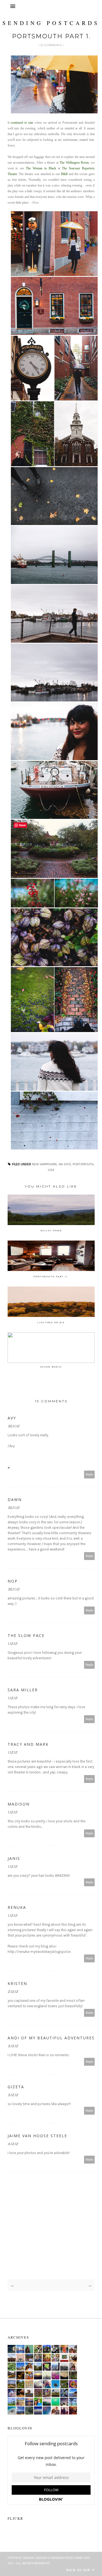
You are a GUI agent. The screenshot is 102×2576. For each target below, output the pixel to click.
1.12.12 (12, 1644)
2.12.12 (13, 1992)
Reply (89, 1475)
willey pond (51, 1230)
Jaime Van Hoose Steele (37, 2136)
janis (14, 1858)
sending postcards (51, 23)
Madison (19, 1804)
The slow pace (26, 1635)
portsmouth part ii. (51, 1276)
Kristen (17, 1983)
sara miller (23, 1690)
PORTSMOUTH (83, 1164)
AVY (12, 1418)
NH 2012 (65, 1164)
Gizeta (16, 2087)
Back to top (79, 2570)
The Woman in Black (41, 168)
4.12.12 (13, 2144)
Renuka (17, 1907)
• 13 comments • (51, 45)
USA (51, 1170)
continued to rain (22, 123)
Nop (13, 1581)
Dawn (15, 1500)
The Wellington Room (74, 163)
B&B (64, 174)
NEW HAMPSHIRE (44, 1164)
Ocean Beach (51, 1367)
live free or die (51, 1322)
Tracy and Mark (28, 1744)
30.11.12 (13, 1426)
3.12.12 (13, 2046)
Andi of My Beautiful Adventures (51, 2038)
